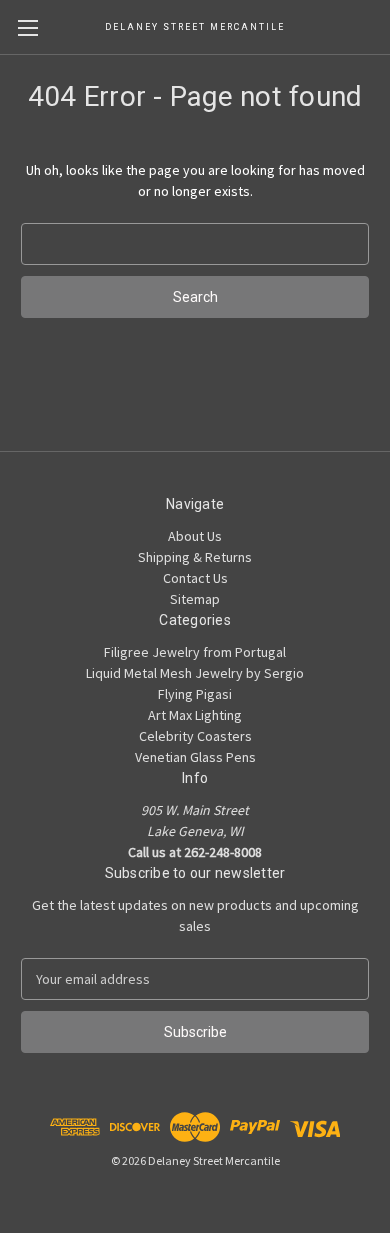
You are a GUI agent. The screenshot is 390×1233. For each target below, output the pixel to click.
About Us (195, 536)
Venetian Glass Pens (195, 757)
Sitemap (195, 599)
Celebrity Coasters (195, 736)
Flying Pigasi (195, 694)
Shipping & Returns (195, 557)
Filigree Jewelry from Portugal (195, 652)
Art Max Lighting (195, 715)
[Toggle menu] (27, 27)
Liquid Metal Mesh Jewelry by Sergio (195, 673)
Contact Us (195, 578)
